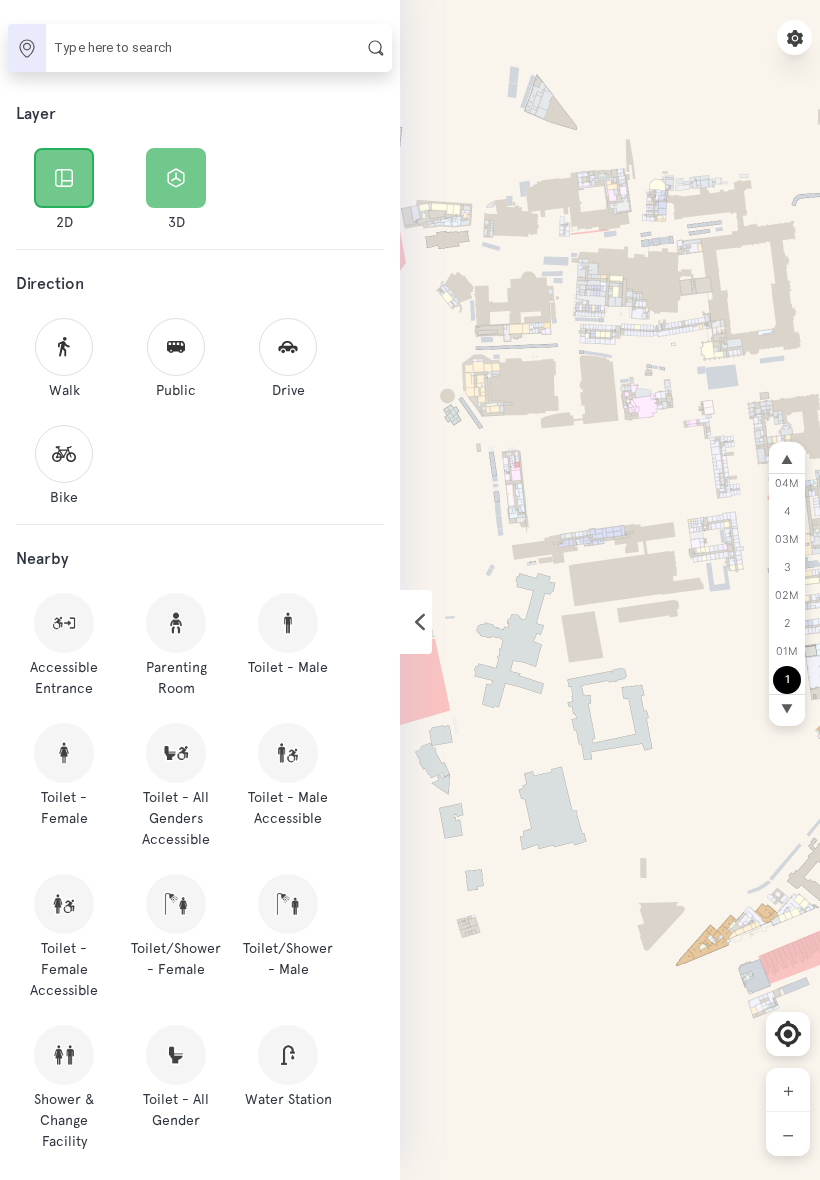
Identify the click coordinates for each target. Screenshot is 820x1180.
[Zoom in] (788, 1090)
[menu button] (794, 37)
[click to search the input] (376, 48)
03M (787, 539)
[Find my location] (788, 1034)
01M (787, 651)
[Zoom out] (788, 1134)
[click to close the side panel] (416, 622)
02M (787, 595)
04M (787, 483)
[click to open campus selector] (27, 48)
